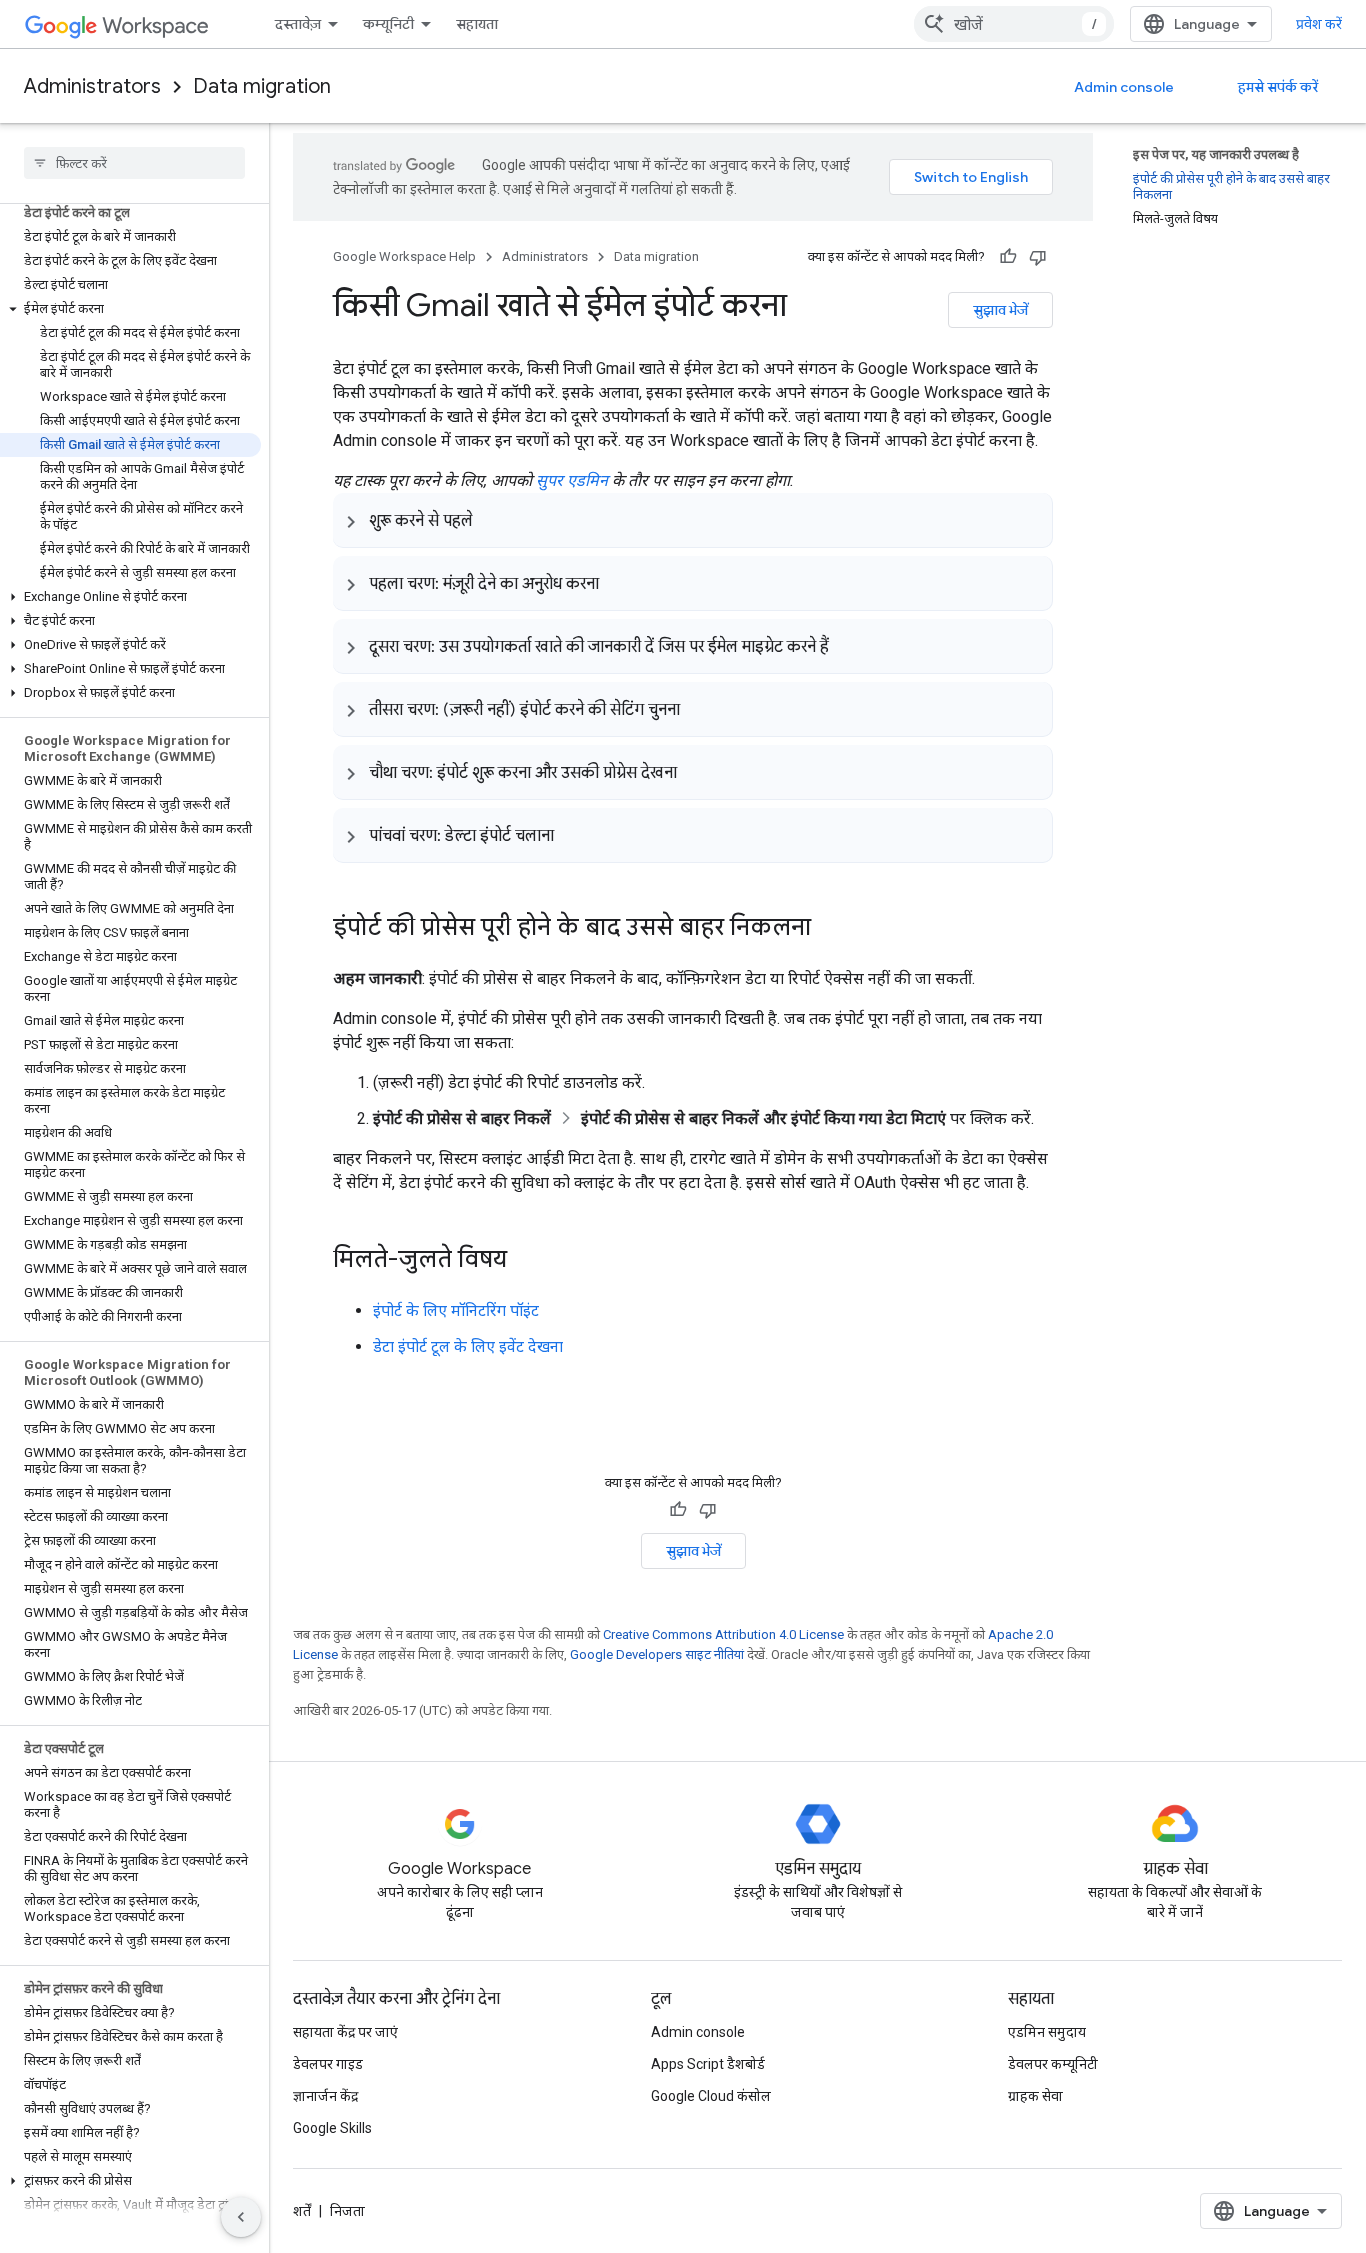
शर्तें (302, 2211)
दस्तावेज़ (298, 24)
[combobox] (1014, 24)
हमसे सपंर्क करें (1278, 87)
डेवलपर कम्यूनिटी (1053, 2064)
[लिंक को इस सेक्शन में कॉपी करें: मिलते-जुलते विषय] (527, 1261)
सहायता (477, 24)
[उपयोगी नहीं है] (1038, 257)
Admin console (1124, 87)
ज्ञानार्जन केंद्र (325, 2096)
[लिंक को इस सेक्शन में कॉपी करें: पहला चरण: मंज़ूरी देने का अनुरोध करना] (619, 583)
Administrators (92, 86)
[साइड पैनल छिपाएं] (241, 2217)
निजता (347, 2211)
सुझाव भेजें (1000, 310)
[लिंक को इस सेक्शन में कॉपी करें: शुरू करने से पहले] (493, 520)
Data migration (262, 86)
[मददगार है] (1008, 257)
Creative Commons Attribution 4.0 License (723, 1634)
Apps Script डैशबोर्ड (708, 2064)
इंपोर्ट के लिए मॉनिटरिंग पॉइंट (456, 1310)
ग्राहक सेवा (1035, 2096)
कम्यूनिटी (388, 24)
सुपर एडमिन (572, 480)
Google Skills (332, 2128)
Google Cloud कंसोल (711, 2096)
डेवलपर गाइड (328, 2064)
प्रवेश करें (1319, 24)
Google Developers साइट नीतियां (657, 1654)
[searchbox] (134, 163)
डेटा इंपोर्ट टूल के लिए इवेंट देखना (468, 1346)
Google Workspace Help (404, 256)
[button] (130, 309)
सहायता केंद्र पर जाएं (345, 2032)
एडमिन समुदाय (1047, 2032)
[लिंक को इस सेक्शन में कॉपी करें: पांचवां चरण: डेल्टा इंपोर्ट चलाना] (574, 835)
